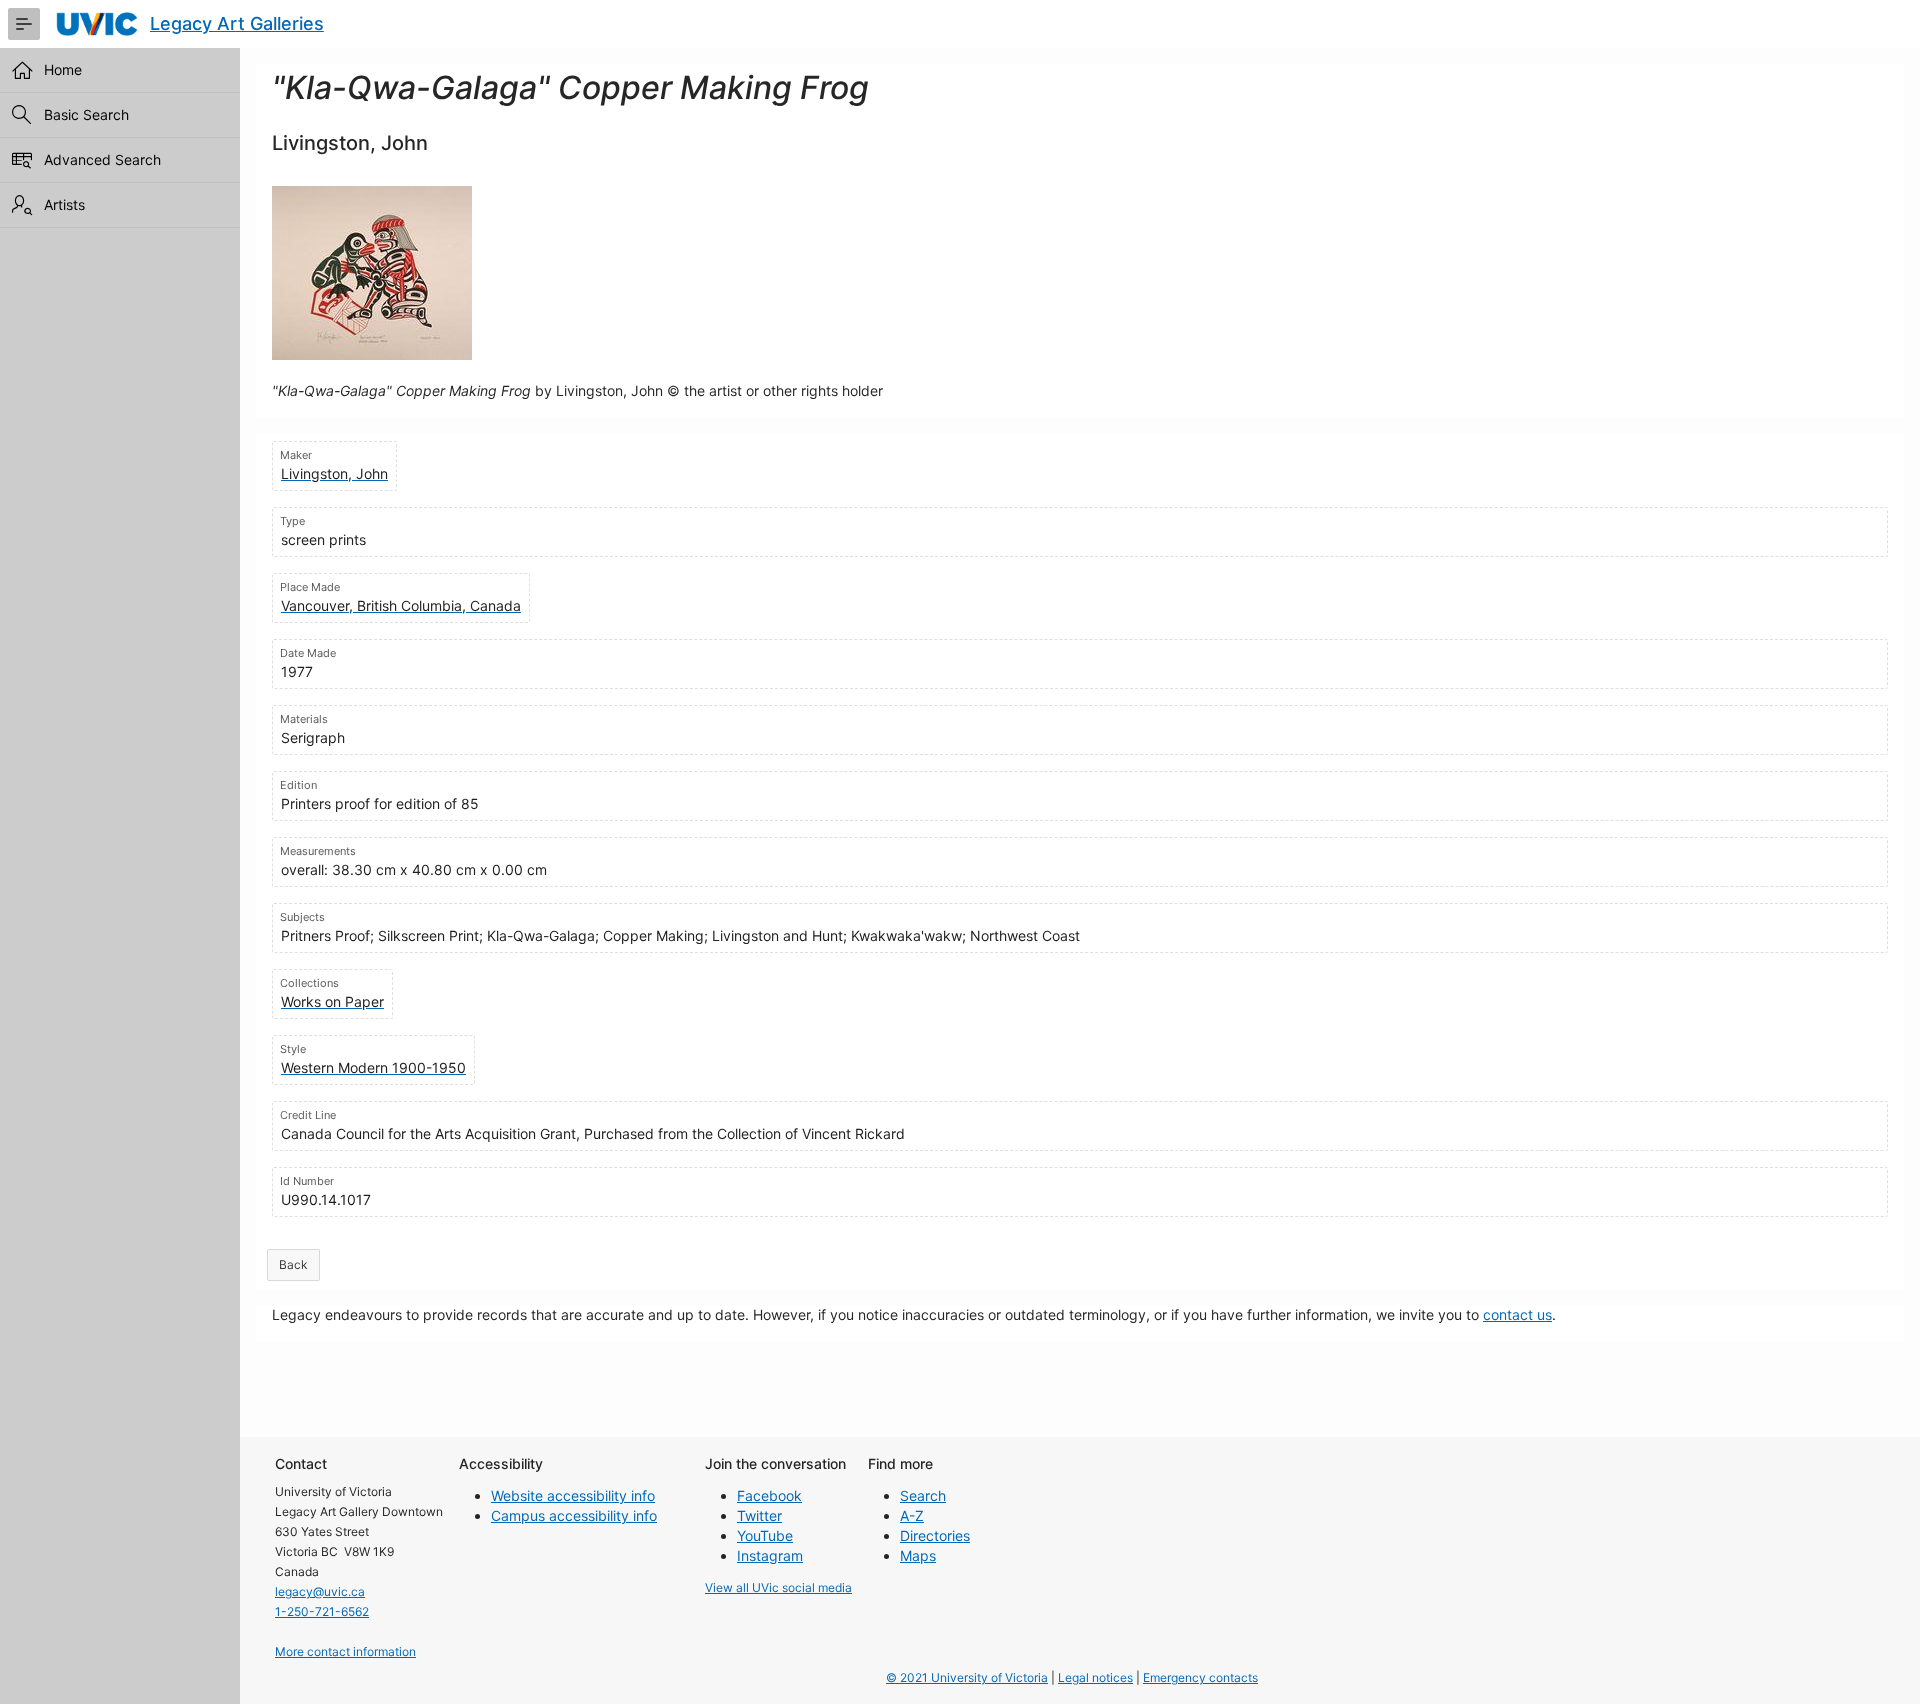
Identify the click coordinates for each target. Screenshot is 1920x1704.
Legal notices (1095, 1677)
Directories (935, 1535)
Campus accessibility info (574, 1515)
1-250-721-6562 (322, 1611)
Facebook (769, 1495)
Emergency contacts (1200, 1677)
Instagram (770, 1555)
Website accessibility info (573, 1495)
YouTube (765, 1535)
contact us (1517, 1314)
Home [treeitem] (63, 69)
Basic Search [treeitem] (86, 114)
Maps (918, 1555)
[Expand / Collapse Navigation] (24, 24)
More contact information (345, 1651)
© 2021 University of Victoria (967, 1677)
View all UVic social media (778, 1587)
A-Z (912, 1515)
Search (923, 1495)
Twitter (759, 1515)
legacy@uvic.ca (320, 1591)
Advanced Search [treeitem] (102, 159)
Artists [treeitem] (64, 204)
